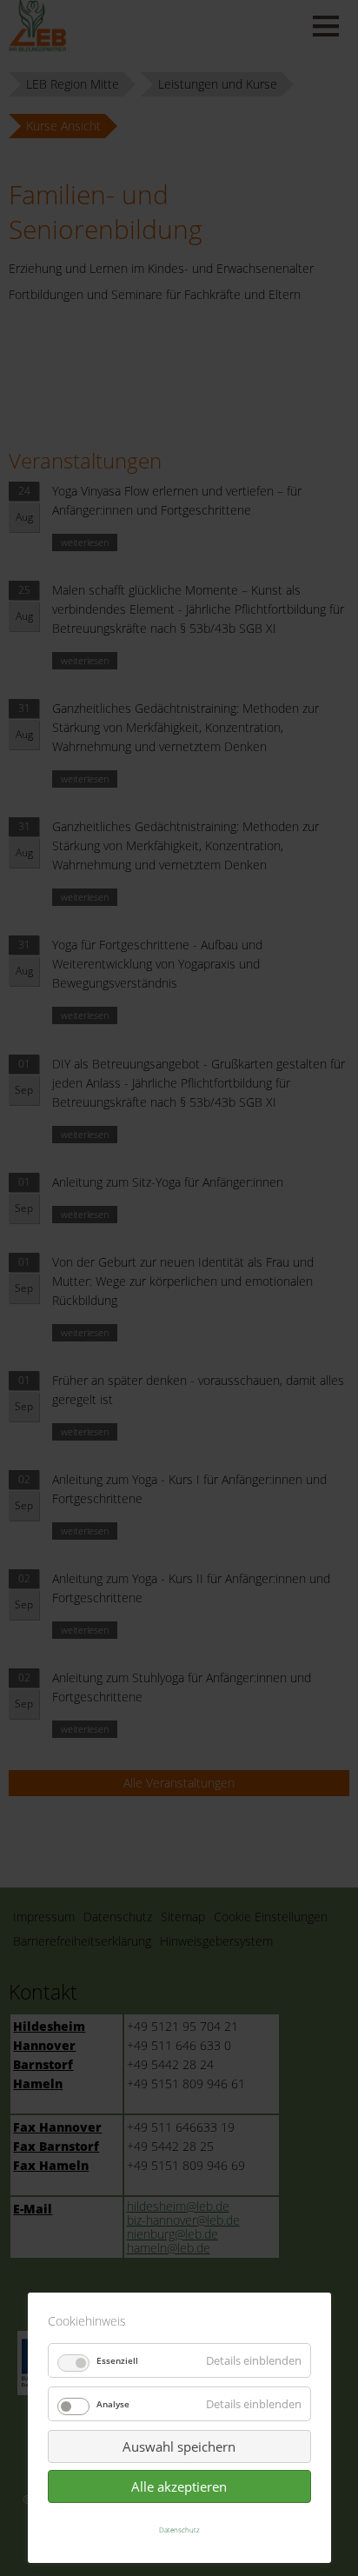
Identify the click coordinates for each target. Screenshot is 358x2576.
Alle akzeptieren (179, 2486)
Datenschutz (179, 2529)
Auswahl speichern (179, 2446)
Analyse (113, 2404)
